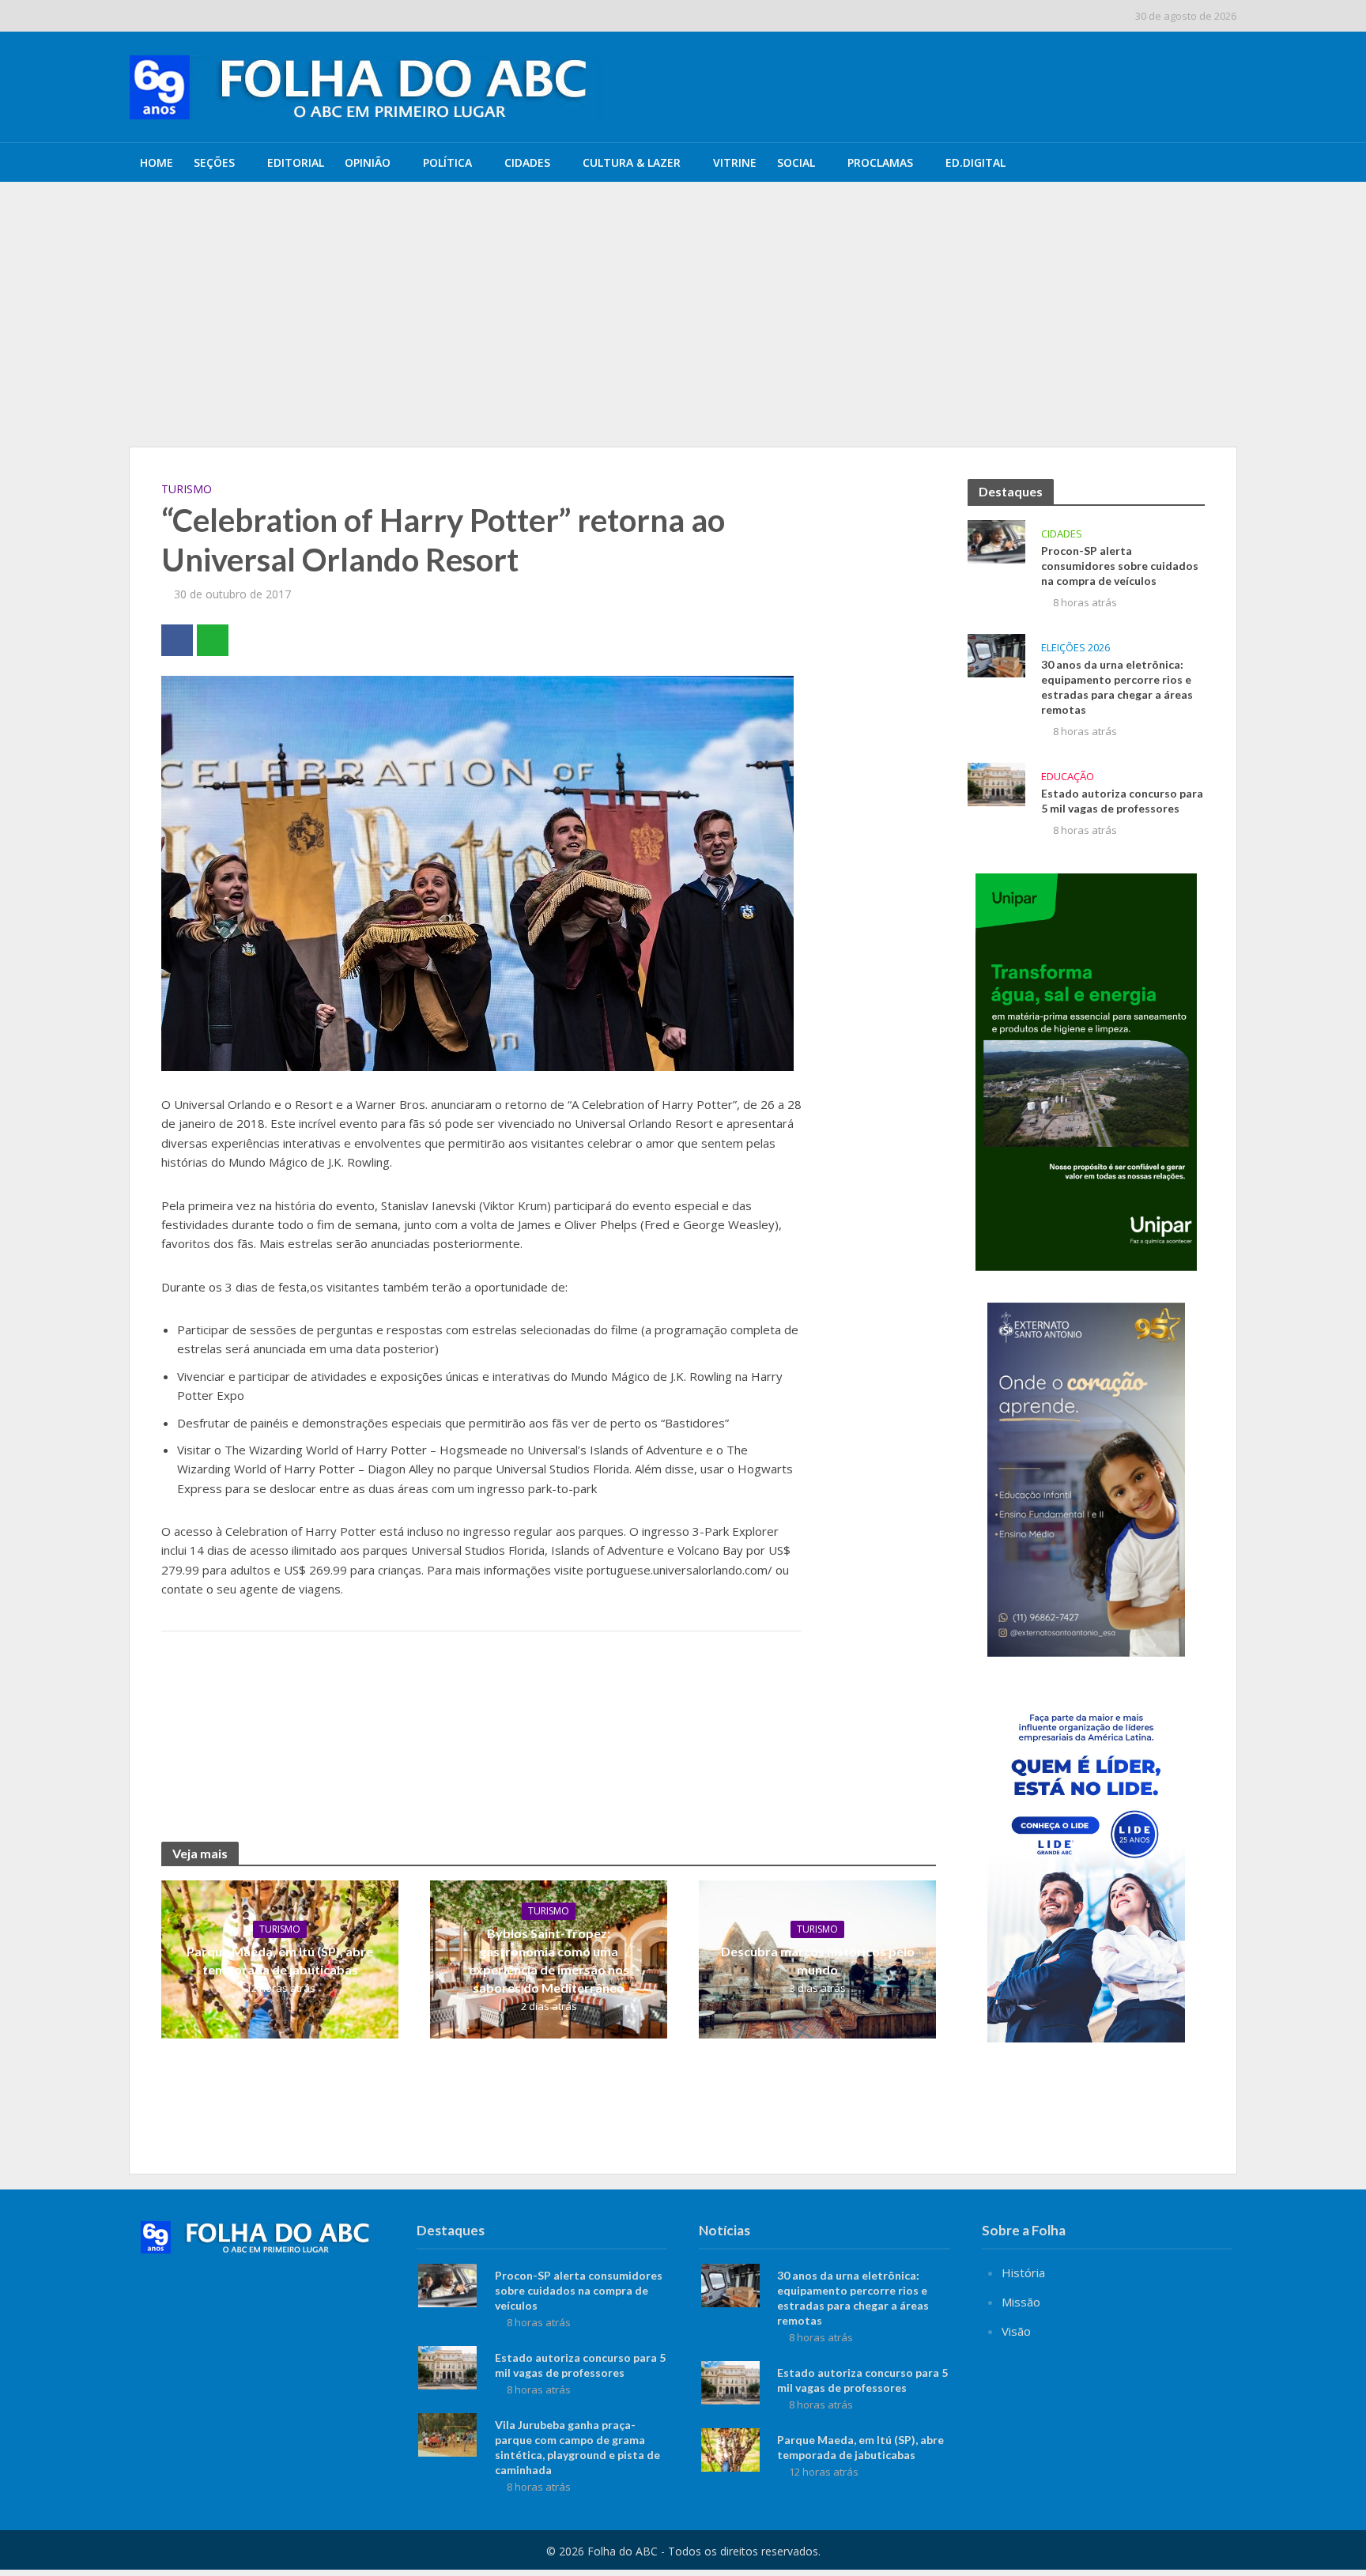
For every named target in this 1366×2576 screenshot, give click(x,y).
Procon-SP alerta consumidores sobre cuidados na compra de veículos (532, 216)
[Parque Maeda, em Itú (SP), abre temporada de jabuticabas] (730, 2449)
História (1023, 2272)
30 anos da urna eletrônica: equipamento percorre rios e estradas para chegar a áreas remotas (588, 252)
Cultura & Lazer (632, 162)
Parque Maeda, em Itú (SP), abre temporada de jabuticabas (280, 1960)
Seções (214, 162)
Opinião (368, 162)
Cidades (527, 162)
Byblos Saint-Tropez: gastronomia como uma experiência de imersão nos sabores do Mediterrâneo (549, 1960)
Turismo (187, 489)
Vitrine (735, 162)
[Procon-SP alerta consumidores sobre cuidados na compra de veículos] (246, 216)
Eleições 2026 (1075, 648)
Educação (1068, 777)
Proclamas (880, 162)
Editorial (296, 162)
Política (447, 162)
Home (157, 162)
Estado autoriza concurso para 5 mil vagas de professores (1122, 801)
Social (796, 162)
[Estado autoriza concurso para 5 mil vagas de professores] (996, 783)
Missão (1021, 2302)
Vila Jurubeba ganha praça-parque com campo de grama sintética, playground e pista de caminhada (577, 2447)
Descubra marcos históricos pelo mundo (818, 1960)
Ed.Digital (975, 162)
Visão (1016, 2331)
